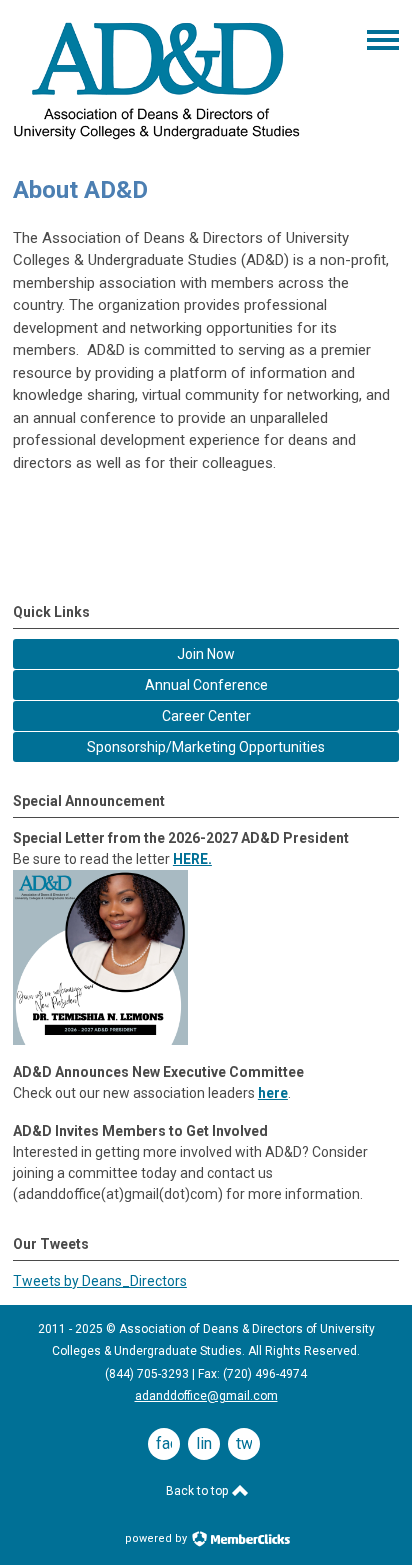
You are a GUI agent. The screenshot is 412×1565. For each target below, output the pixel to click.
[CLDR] (157, 142)
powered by (157, 1538)
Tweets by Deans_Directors (100, 1281)
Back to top (198, 1491)
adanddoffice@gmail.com (206, 1396)
